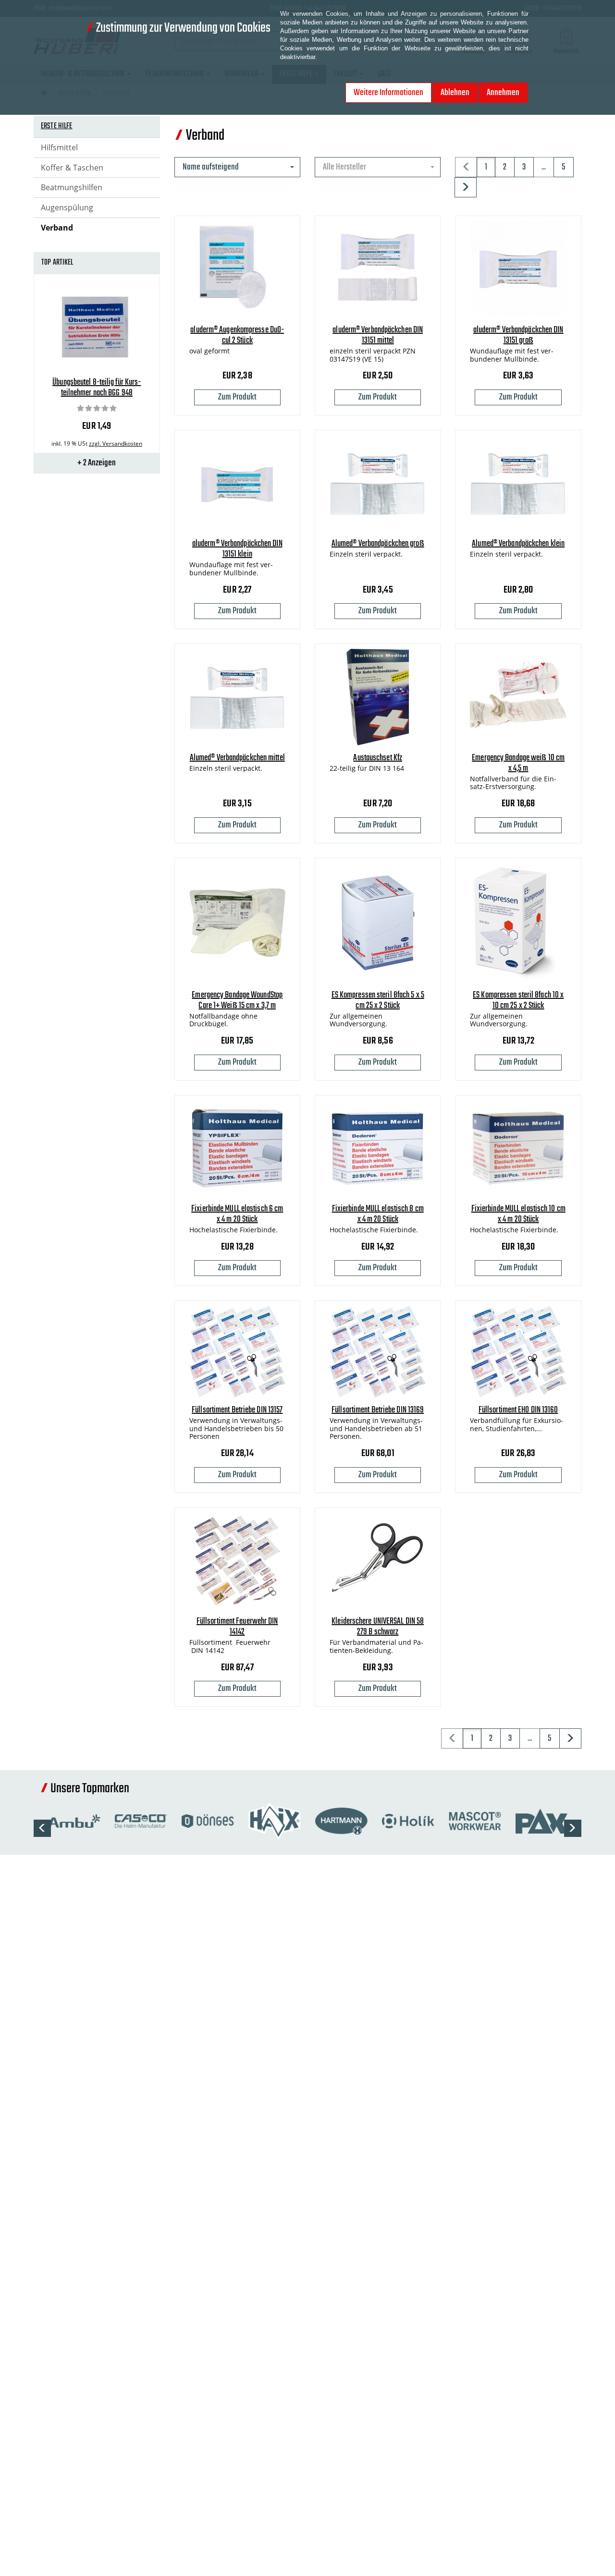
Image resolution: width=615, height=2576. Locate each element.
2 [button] (505, 167)
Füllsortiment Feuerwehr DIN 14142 (237, 1627)
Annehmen (503, 93)
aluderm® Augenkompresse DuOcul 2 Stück (237, 335)
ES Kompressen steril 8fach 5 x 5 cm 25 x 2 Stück (378, 1001)
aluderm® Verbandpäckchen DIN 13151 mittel (378, 335)
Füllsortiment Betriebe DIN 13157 (237, 1410)
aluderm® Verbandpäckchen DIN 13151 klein (237, 549)
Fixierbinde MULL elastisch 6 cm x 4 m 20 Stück (237, 1214)
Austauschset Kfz (378, 758)
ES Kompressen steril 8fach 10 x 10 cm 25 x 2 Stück (518, 1001)
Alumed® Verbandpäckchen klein (518, 544)
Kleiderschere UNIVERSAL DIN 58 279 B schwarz (378, 1627)
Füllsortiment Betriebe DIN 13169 (378, 1410)
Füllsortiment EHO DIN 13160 (518, 1410)
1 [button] (486, 167)
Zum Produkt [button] (237, 397)
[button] (466, 187)
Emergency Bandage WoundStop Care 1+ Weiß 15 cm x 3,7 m (237, 1001)
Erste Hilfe (57, 126)
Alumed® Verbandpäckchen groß (378, 544)
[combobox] (237, 167)
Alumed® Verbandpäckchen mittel (237, 758)
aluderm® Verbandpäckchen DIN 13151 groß (518, 335)
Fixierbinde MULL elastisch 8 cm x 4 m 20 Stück (378, 1214)
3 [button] (524, 167)
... (544, 167)
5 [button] (564, 167)
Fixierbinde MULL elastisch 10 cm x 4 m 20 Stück (518, 1214)
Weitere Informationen (388, 93)
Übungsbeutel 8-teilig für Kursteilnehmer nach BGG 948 (97, 388)
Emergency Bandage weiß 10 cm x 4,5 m (518, 763)
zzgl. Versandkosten (116, 444)
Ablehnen (455, 93)
